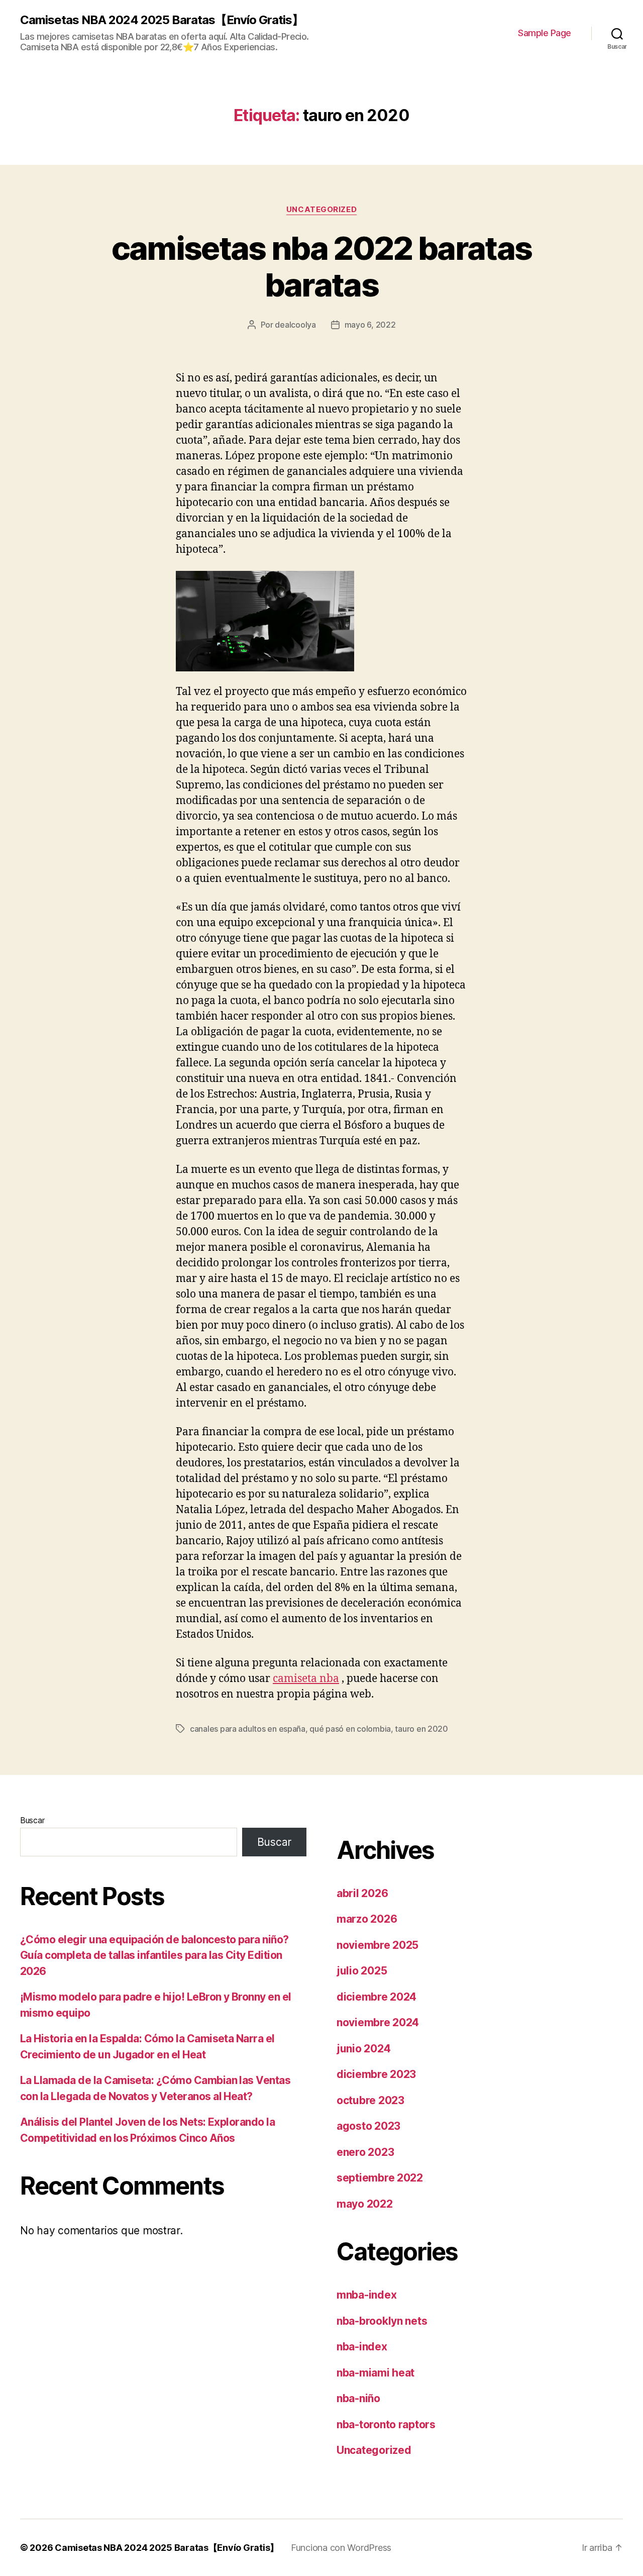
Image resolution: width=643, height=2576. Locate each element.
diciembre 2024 (377, 1997)
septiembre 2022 (380, 2178)
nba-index (362, 2347)
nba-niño (358, 2398)
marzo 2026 (367, 1919)
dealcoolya (295, 325)
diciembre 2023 (376, 2074)
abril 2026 (362, 1893)
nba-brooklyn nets (382, 2321)
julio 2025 (362, 1971)
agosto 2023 (368, 2126)
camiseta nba (306, 1679)
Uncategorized (321, 210)
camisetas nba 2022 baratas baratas (322, 266)
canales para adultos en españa (248, 1729)
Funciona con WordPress (341, 2548)
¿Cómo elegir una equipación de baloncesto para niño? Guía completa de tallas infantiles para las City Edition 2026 (154, 1955)
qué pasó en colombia (350, 1729)
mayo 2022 (365, 2204)
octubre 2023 (370, 2100)
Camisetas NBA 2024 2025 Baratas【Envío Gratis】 (162, 20)
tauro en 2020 (421, 1729)
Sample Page (545, 33)
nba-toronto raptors (386, 2424)
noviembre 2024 (378, 2022)
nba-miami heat (376, 2373)
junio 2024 (363, 2049)
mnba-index (366, 2295)
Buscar (32, 1820)
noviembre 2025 (378, 1945)
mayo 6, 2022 (370, 325)
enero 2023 (365, 2152)
